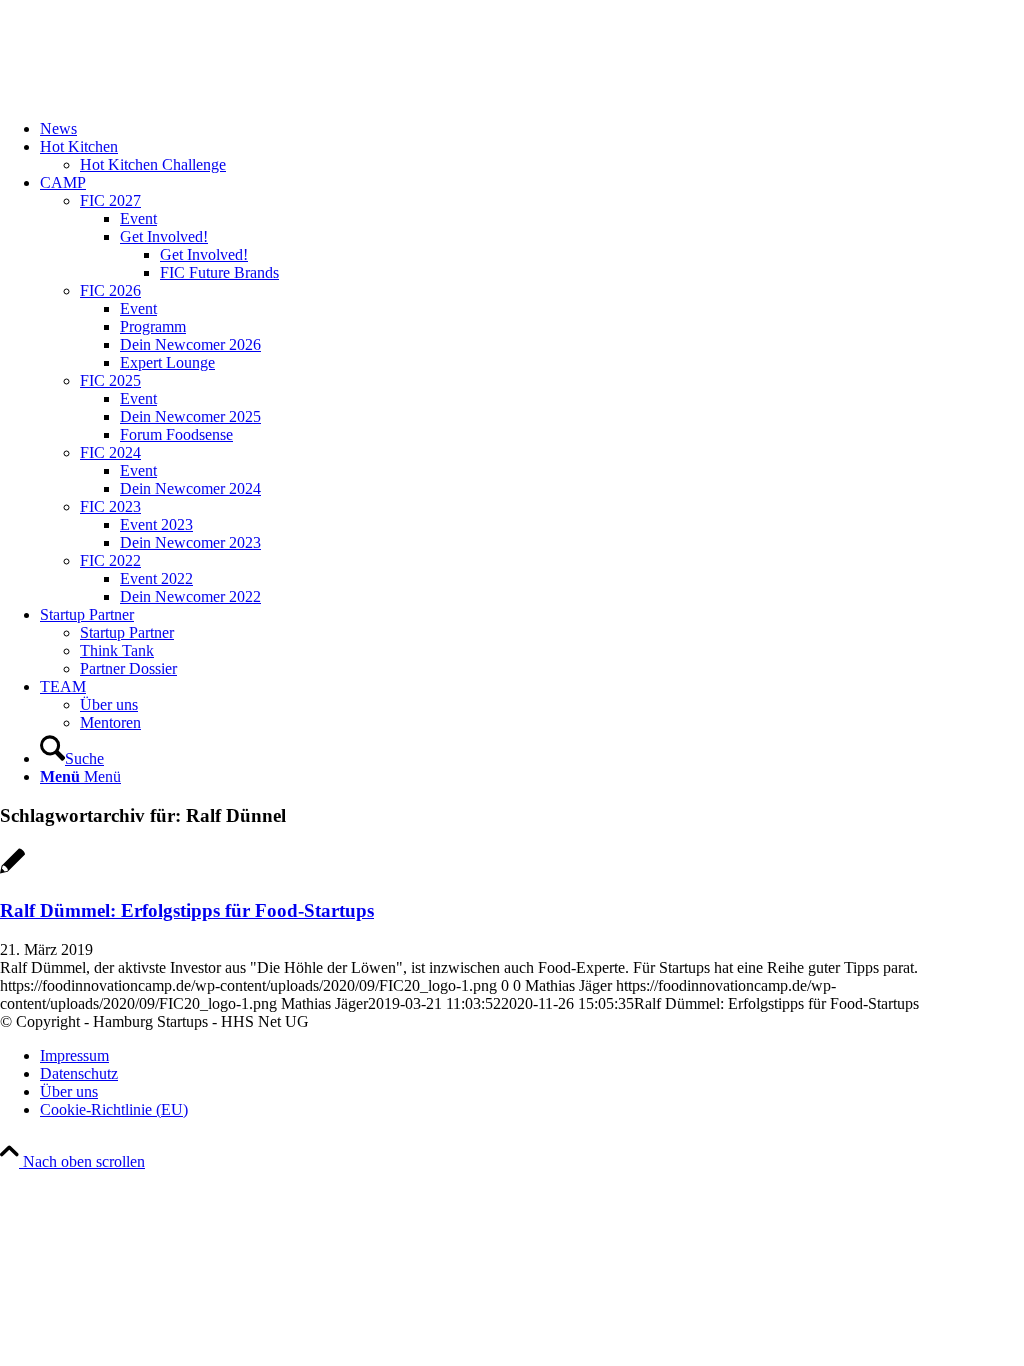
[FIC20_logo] (150, 94)
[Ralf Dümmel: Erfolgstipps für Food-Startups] (12, 871)
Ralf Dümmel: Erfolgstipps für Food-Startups (187, 910)
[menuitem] (532, 129)
